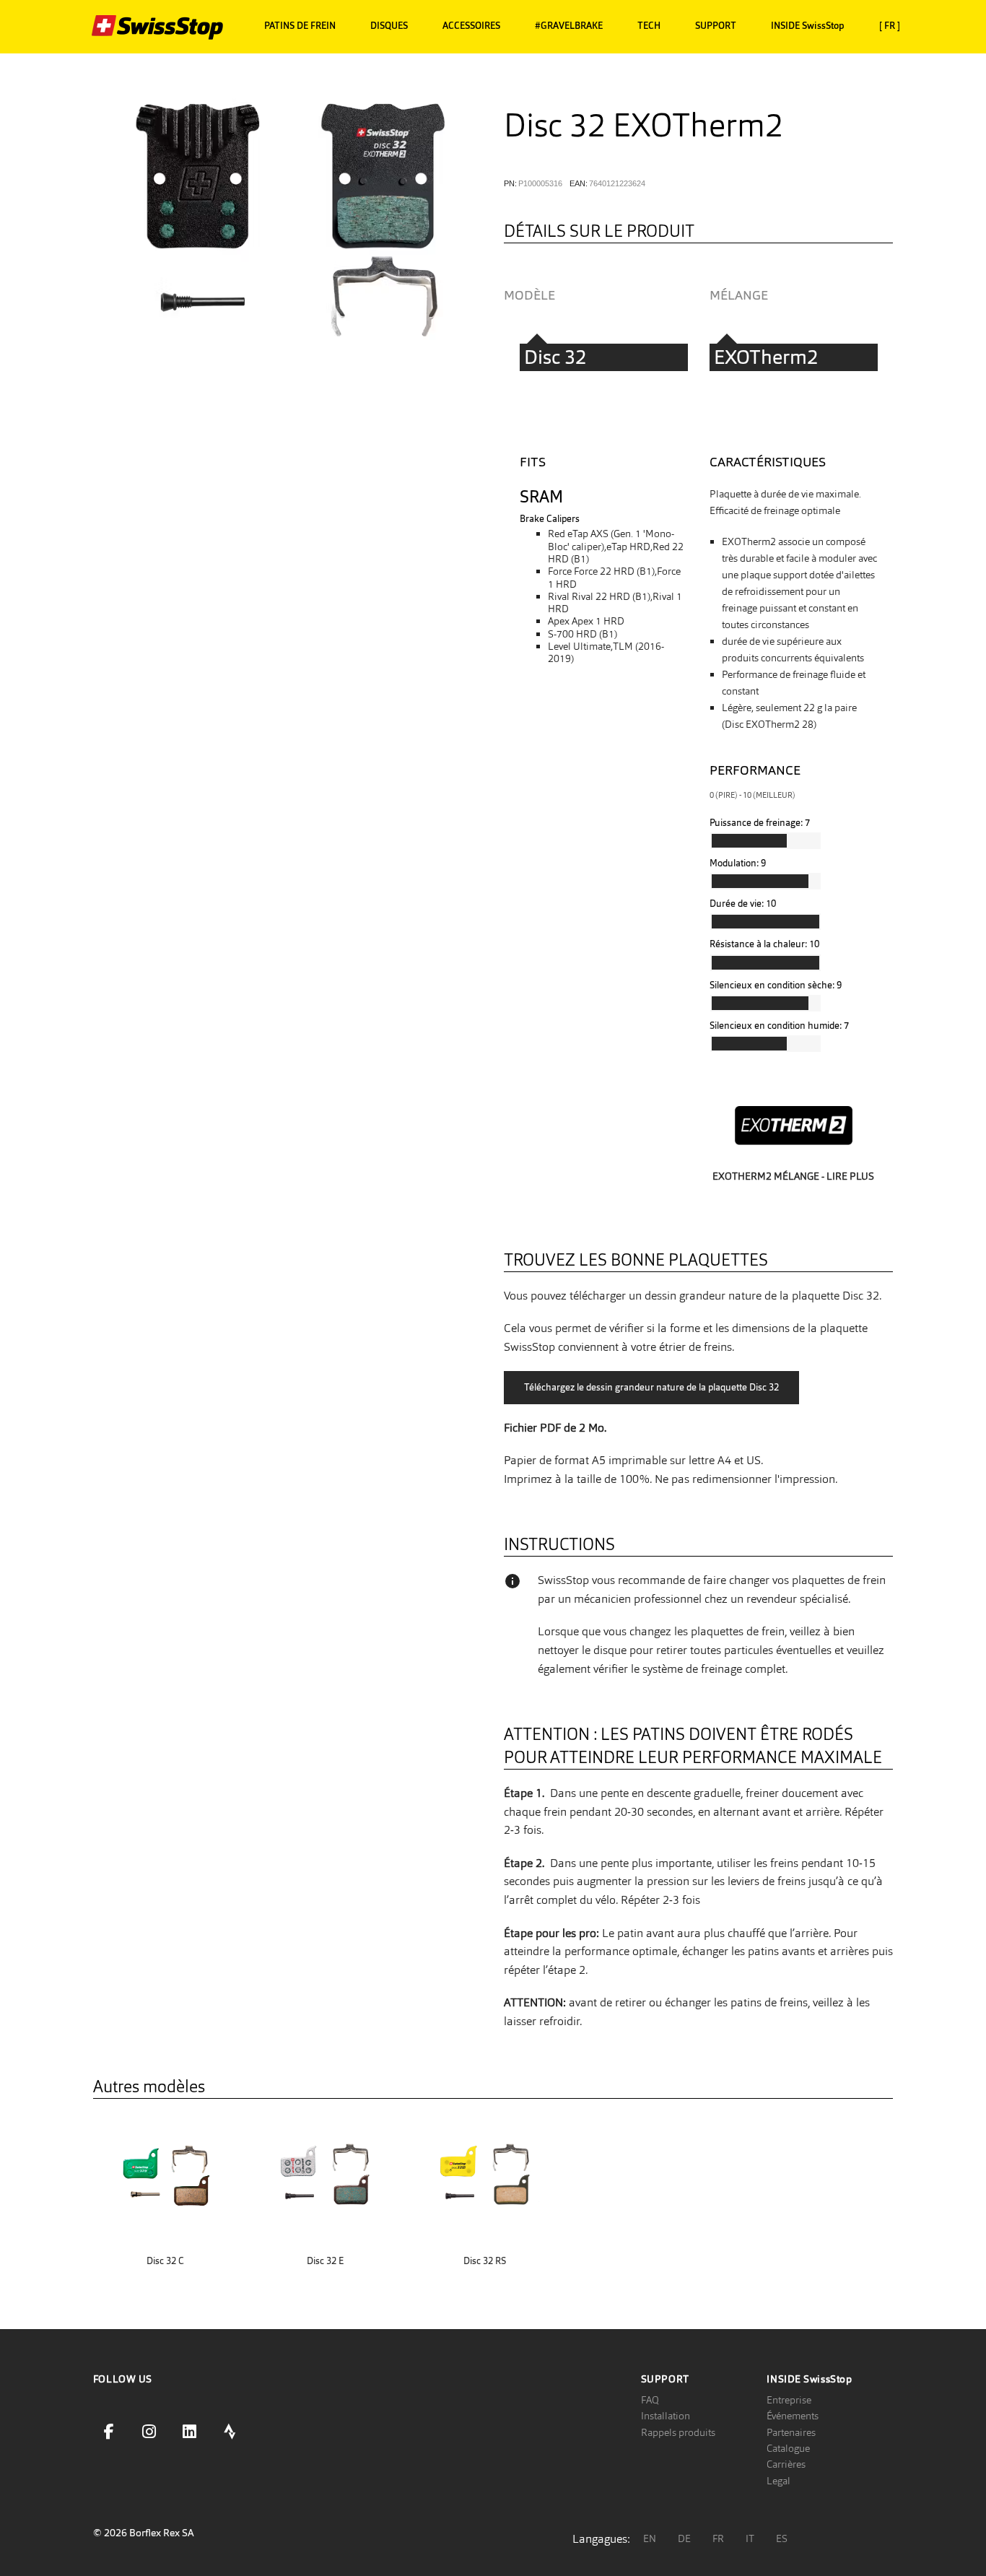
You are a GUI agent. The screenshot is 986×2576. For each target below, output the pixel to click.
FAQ (650, 2400)
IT (750, 2538)
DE (684, 2538)
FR (718, 2538)
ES (782, 2538)
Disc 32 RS (485, 2261)
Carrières (786, 2464)
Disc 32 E (325, 2261)
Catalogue (788, 2448)
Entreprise (789, 2400)
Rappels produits (678, 2432)
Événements (793, 2416)
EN (650, 2538)
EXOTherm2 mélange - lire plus (793, 1176)
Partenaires (791, 2432)
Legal (778, 2481)
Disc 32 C (165, 2261)
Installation (666, 2416)
